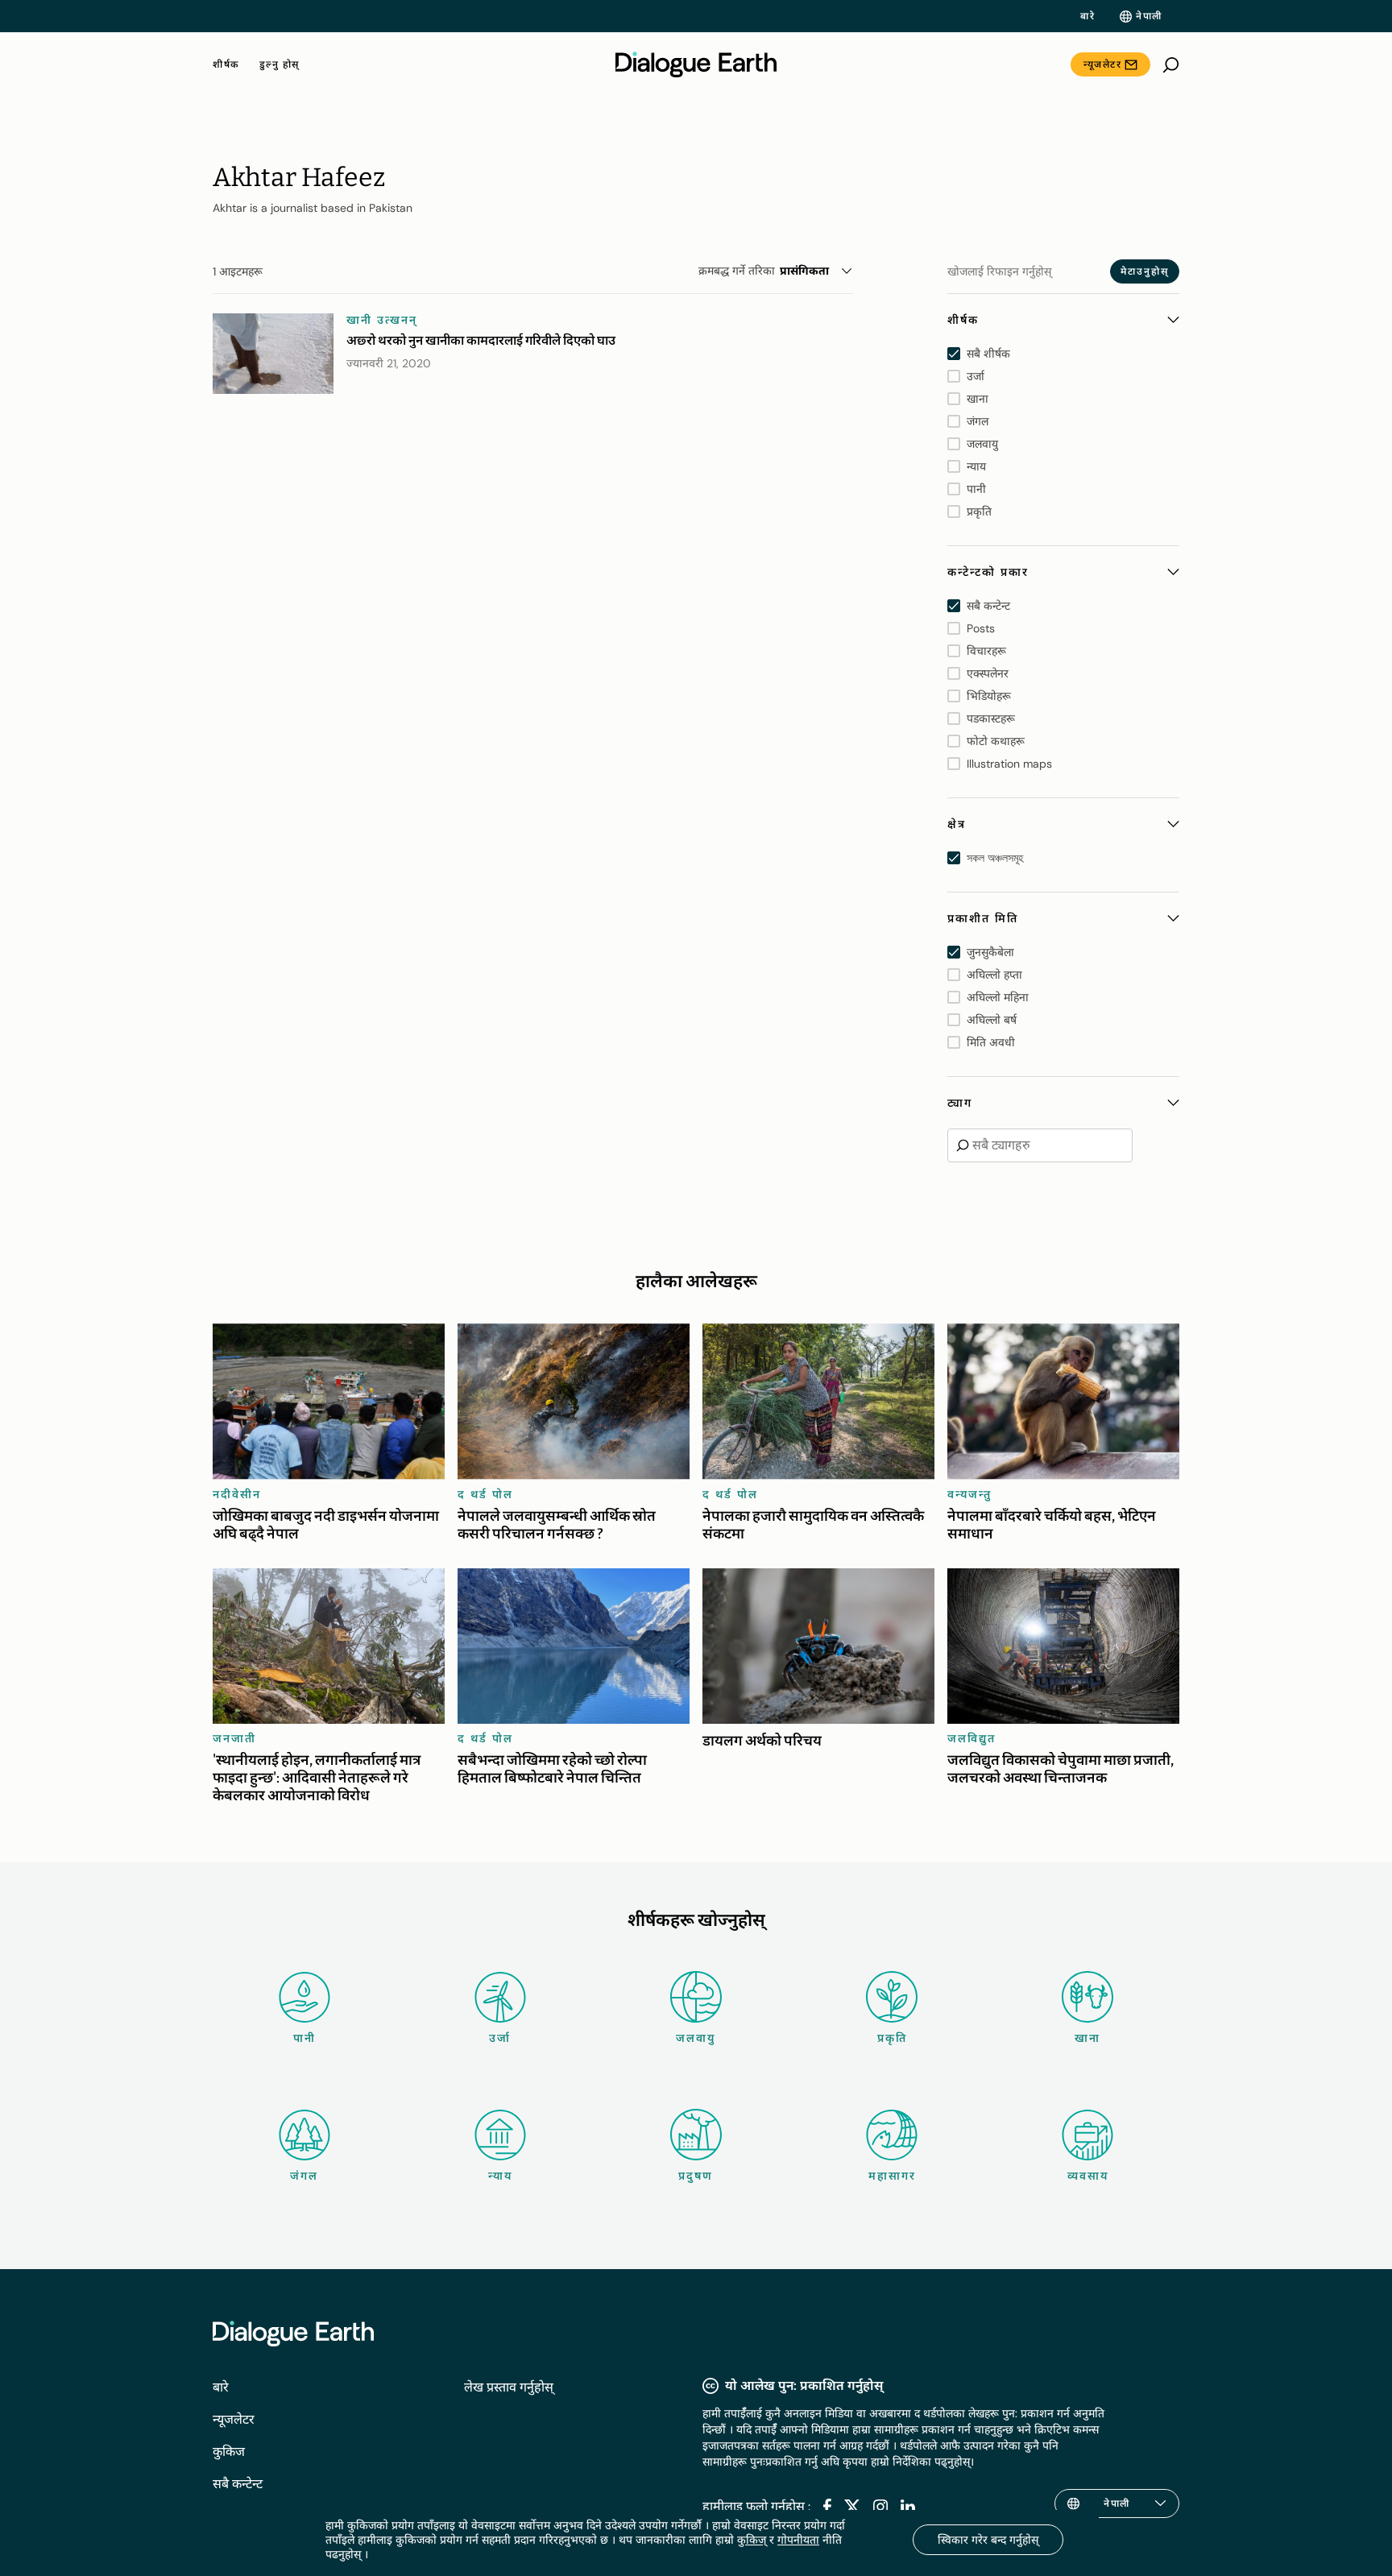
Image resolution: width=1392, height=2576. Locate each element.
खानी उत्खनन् (382, 320)
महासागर (892, 2176)
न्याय (500, 2176)
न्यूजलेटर (1102, 64)
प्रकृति (892, 2038)
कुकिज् (752, 2540)
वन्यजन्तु (969, 1494)
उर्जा (500, 2038)
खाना (1087, 2038)
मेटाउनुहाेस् (1145, 271)
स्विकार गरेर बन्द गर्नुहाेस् (988, 2540)
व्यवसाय (1088, 2176)
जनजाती (234, 1738)
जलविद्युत (971, 1738)
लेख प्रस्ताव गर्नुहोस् (509, 2387)
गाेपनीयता (798, 2540)
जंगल (304, 2176)
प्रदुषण (696, 2176)
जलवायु (696, 2038)
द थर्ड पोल (485, 1494)
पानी (304, 2038)
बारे (1087, 16)
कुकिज (229, 2452)
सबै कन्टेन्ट (238, 2484)
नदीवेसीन (237, 1494)
